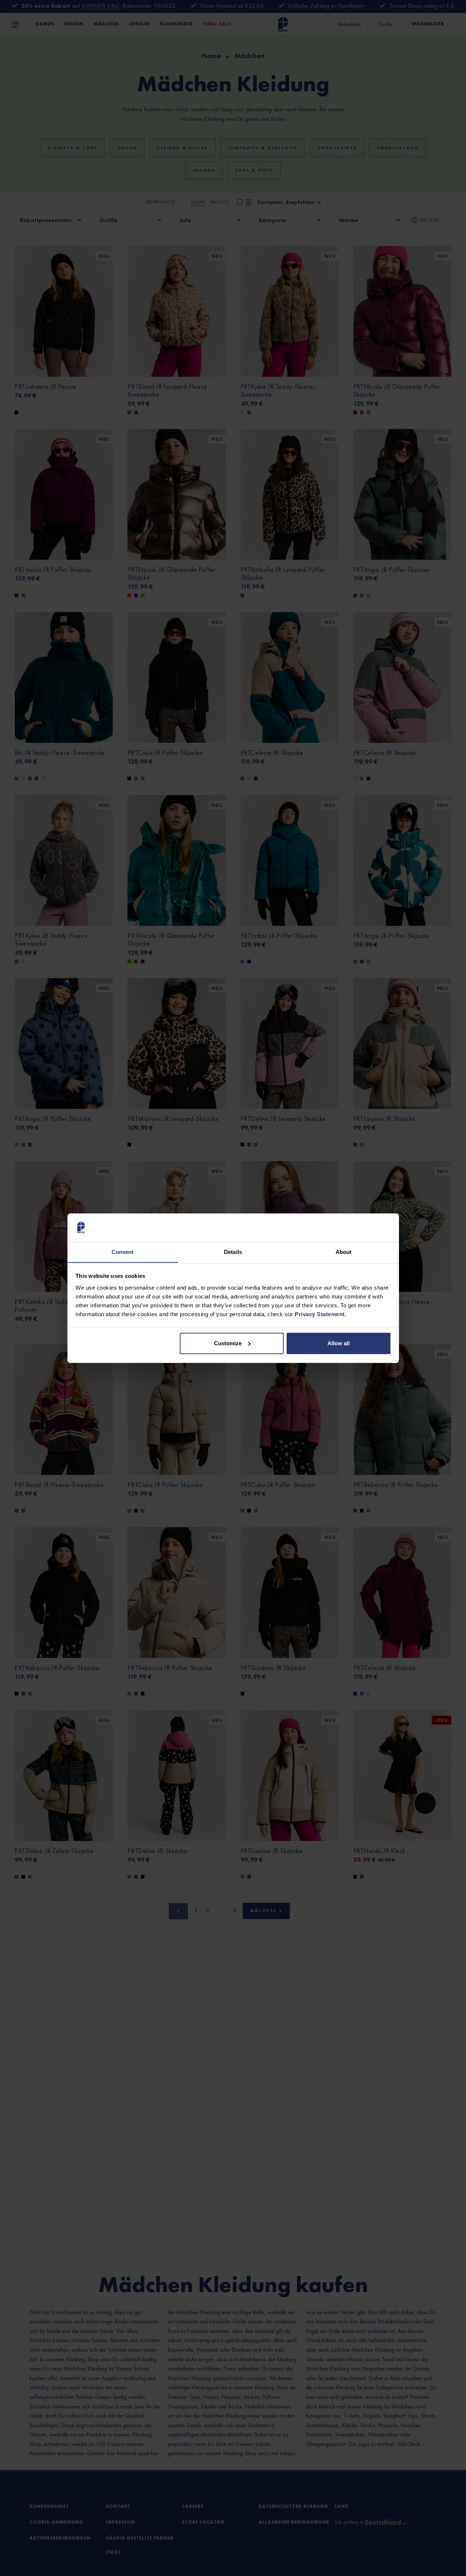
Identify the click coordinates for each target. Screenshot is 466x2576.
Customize (228, 1343)
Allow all (339, 1343)
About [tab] (344, 1252)
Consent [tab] (123, 1252)
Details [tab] (233, 1252)
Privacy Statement (320, 1314)
